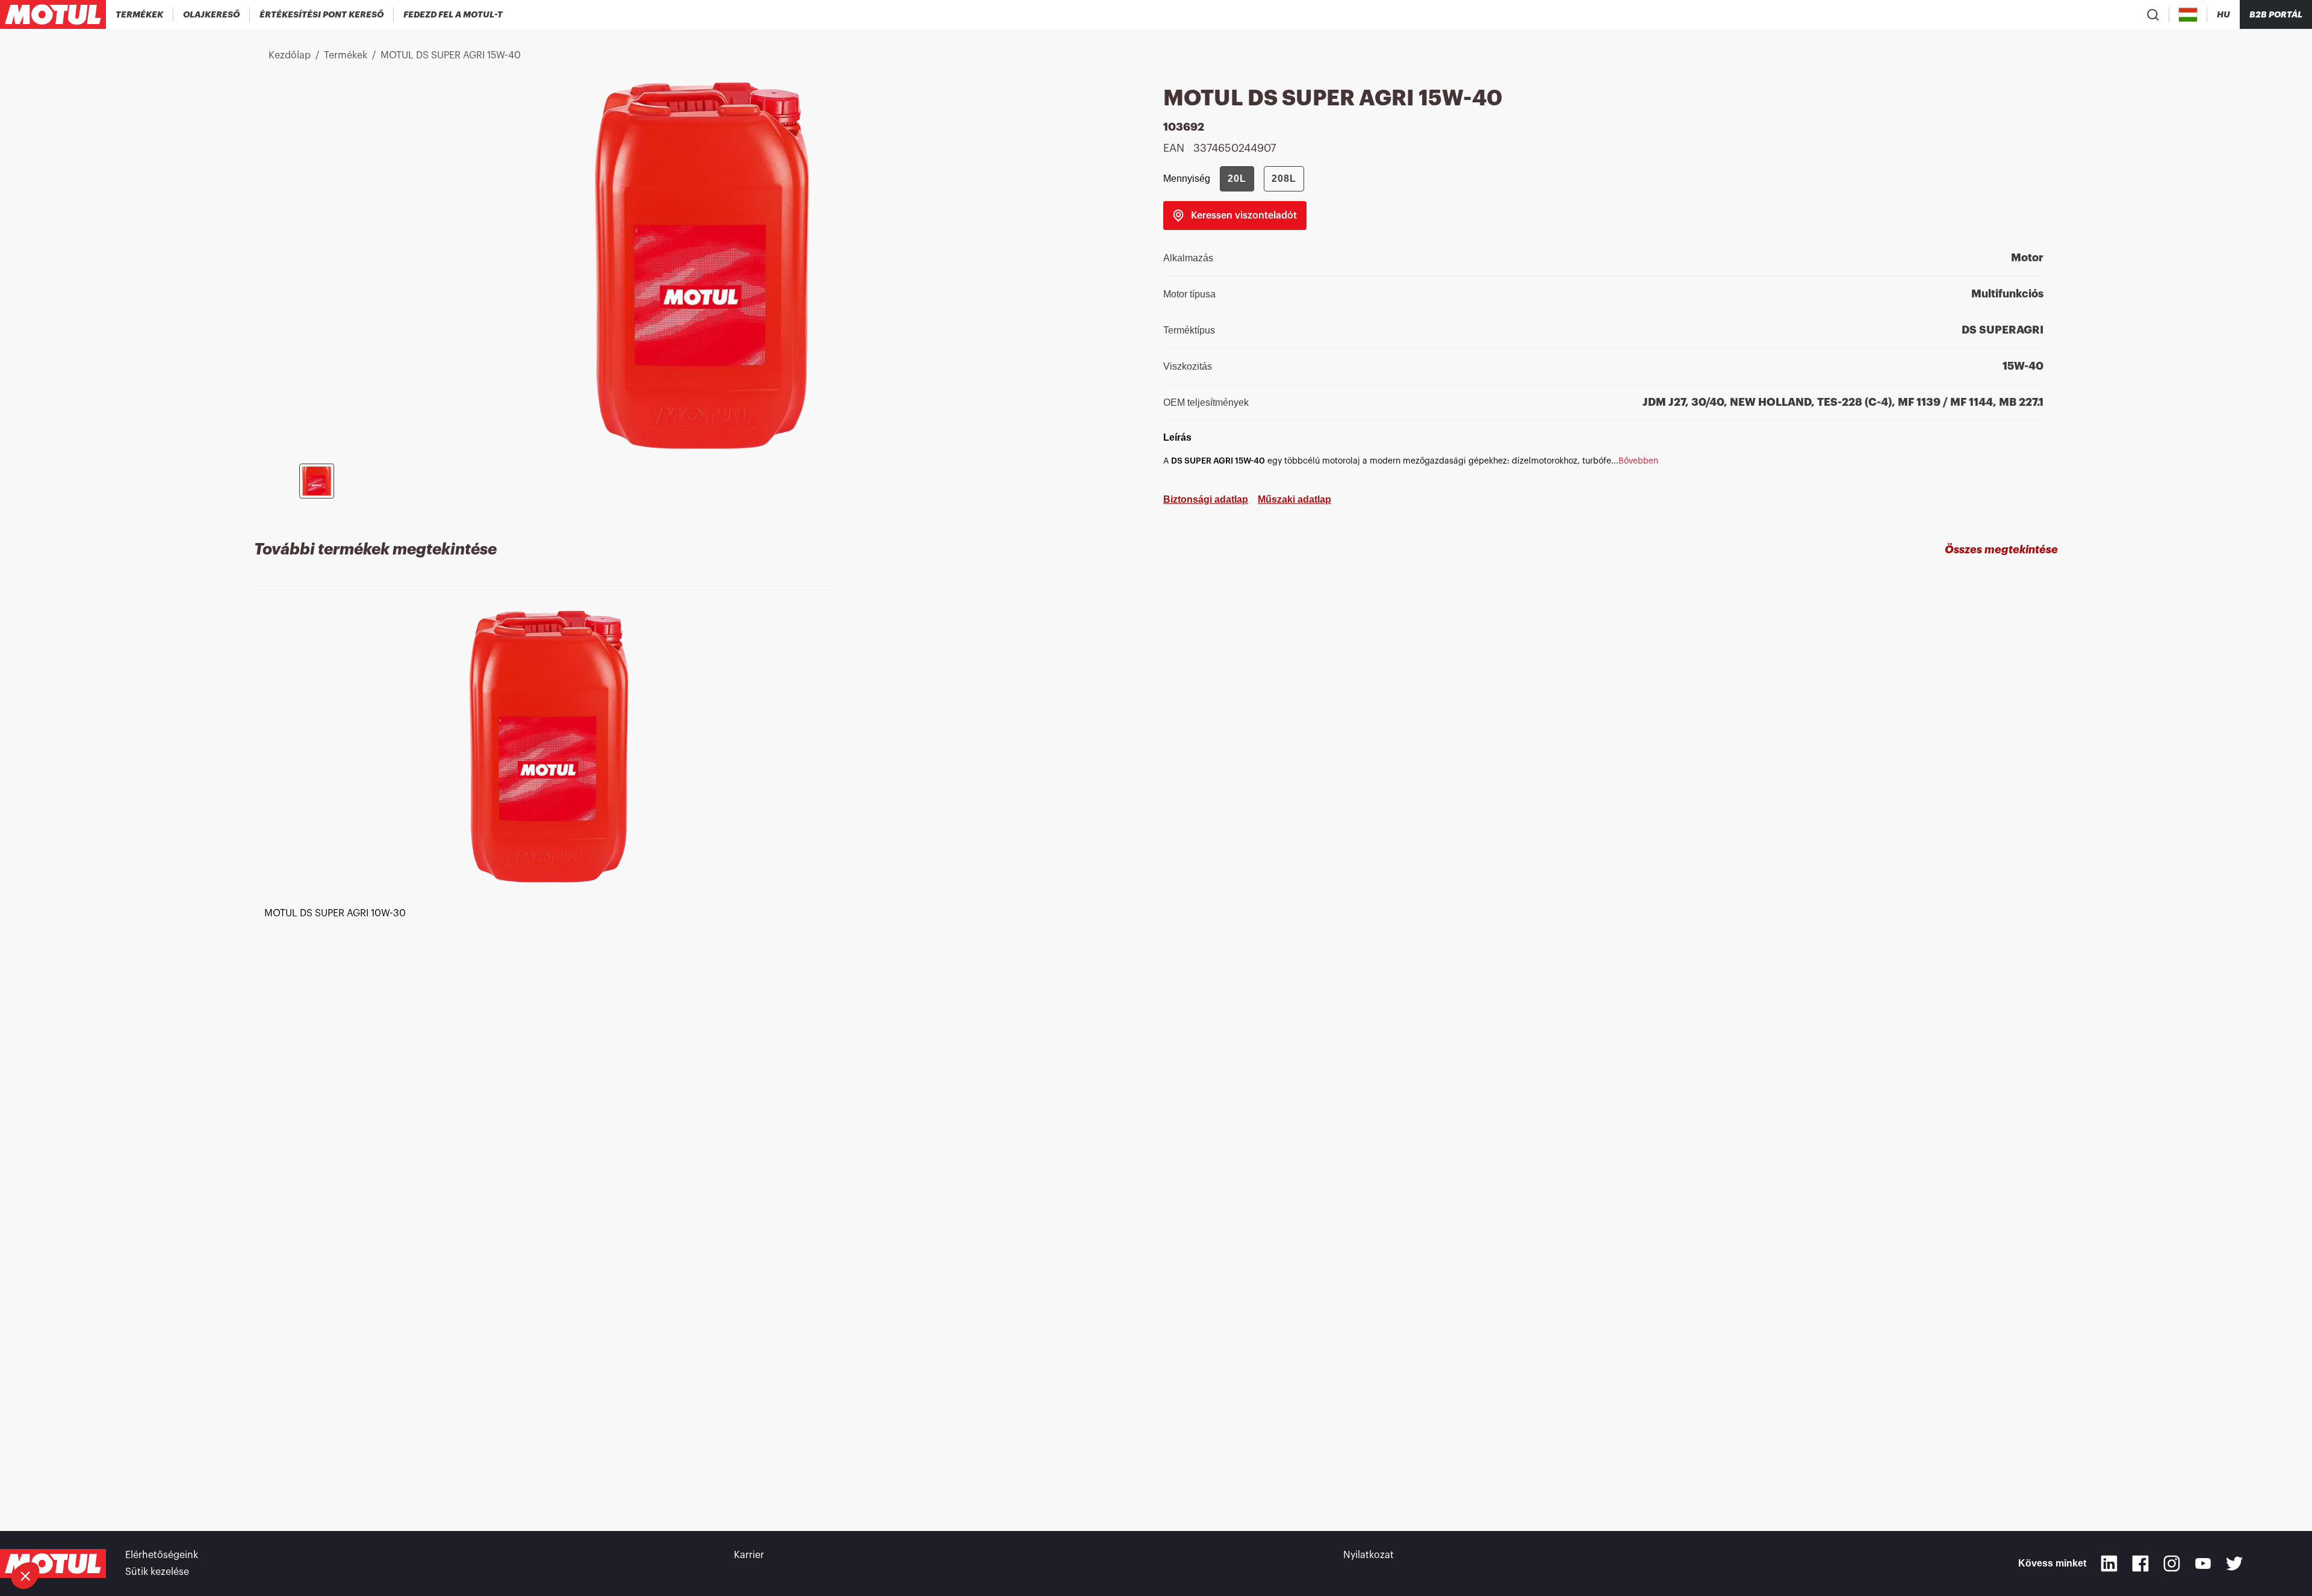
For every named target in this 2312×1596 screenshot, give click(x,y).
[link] (1235, 216)
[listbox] (1156, 1037)
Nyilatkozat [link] (1369, 1555)
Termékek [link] (346, 55)
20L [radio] (1237, 179)
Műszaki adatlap (1294, 499)
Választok (75, 1535)
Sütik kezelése (157, 1572)
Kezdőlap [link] (290, 55)
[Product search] (2153, 14)
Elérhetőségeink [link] (162, 1555)
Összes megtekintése (2001, 550)
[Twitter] (2234, 1563)
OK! (202, 1535)
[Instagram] (2172, 1563)
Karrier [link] (749, 1555)
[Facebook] (2140, 1563)
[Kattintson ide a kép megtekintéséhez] (317, 481)
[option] (555, 1037)
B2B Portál (2276, 14)
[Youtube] (2203, 1563)
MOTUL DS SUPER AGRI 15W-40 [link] (451, 55)
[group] (1262, 179)
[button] (25, 1576)
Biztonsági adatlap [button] (1206, 499)
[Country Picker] (2188, 15)
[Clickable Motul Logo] (53, 14)
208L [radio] (1284, 179)
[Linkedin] (2109, 1563)
